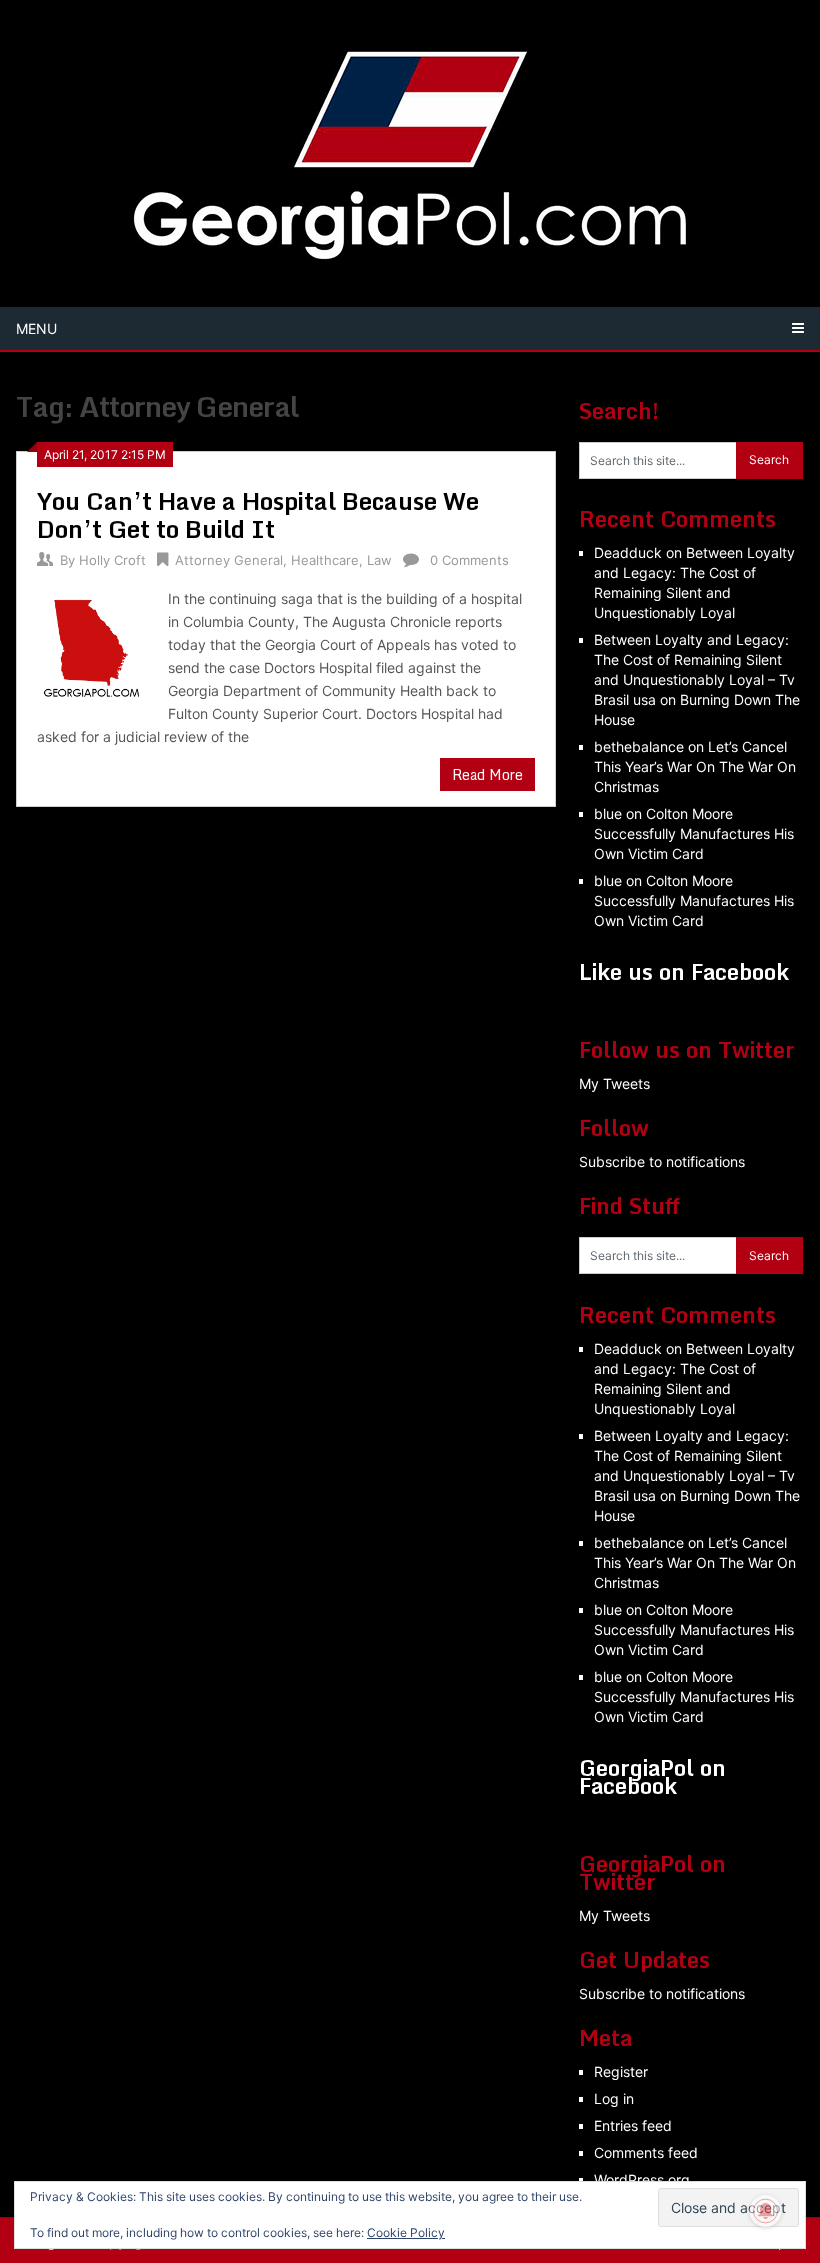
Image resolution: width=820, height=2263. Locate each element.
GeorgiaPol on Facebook (652, 1776)
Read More (487, 774)
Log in (614, 2098)
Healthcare (325, 560)
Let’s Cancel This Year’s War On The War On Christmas (695, 766)
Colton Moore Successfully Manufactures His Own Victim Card (694, 833)
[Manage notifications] (766, 2211)
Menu (36, 328)
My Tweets (614, 1083)
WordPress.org (642, 2179)
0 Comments (469, 560)
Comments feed (646, 2152)
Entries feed (633, 2125)
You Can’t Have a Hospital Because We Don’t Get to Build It (258, 514)
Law (379, 560)
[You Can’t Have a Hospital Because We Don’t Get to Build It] (92, 645)
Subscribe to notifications (662, 1161)
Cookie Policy (406, 2232)
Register (621, 2071)
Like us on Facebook (684, 971)
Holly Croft (112, 560)
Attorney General (229, 560)
